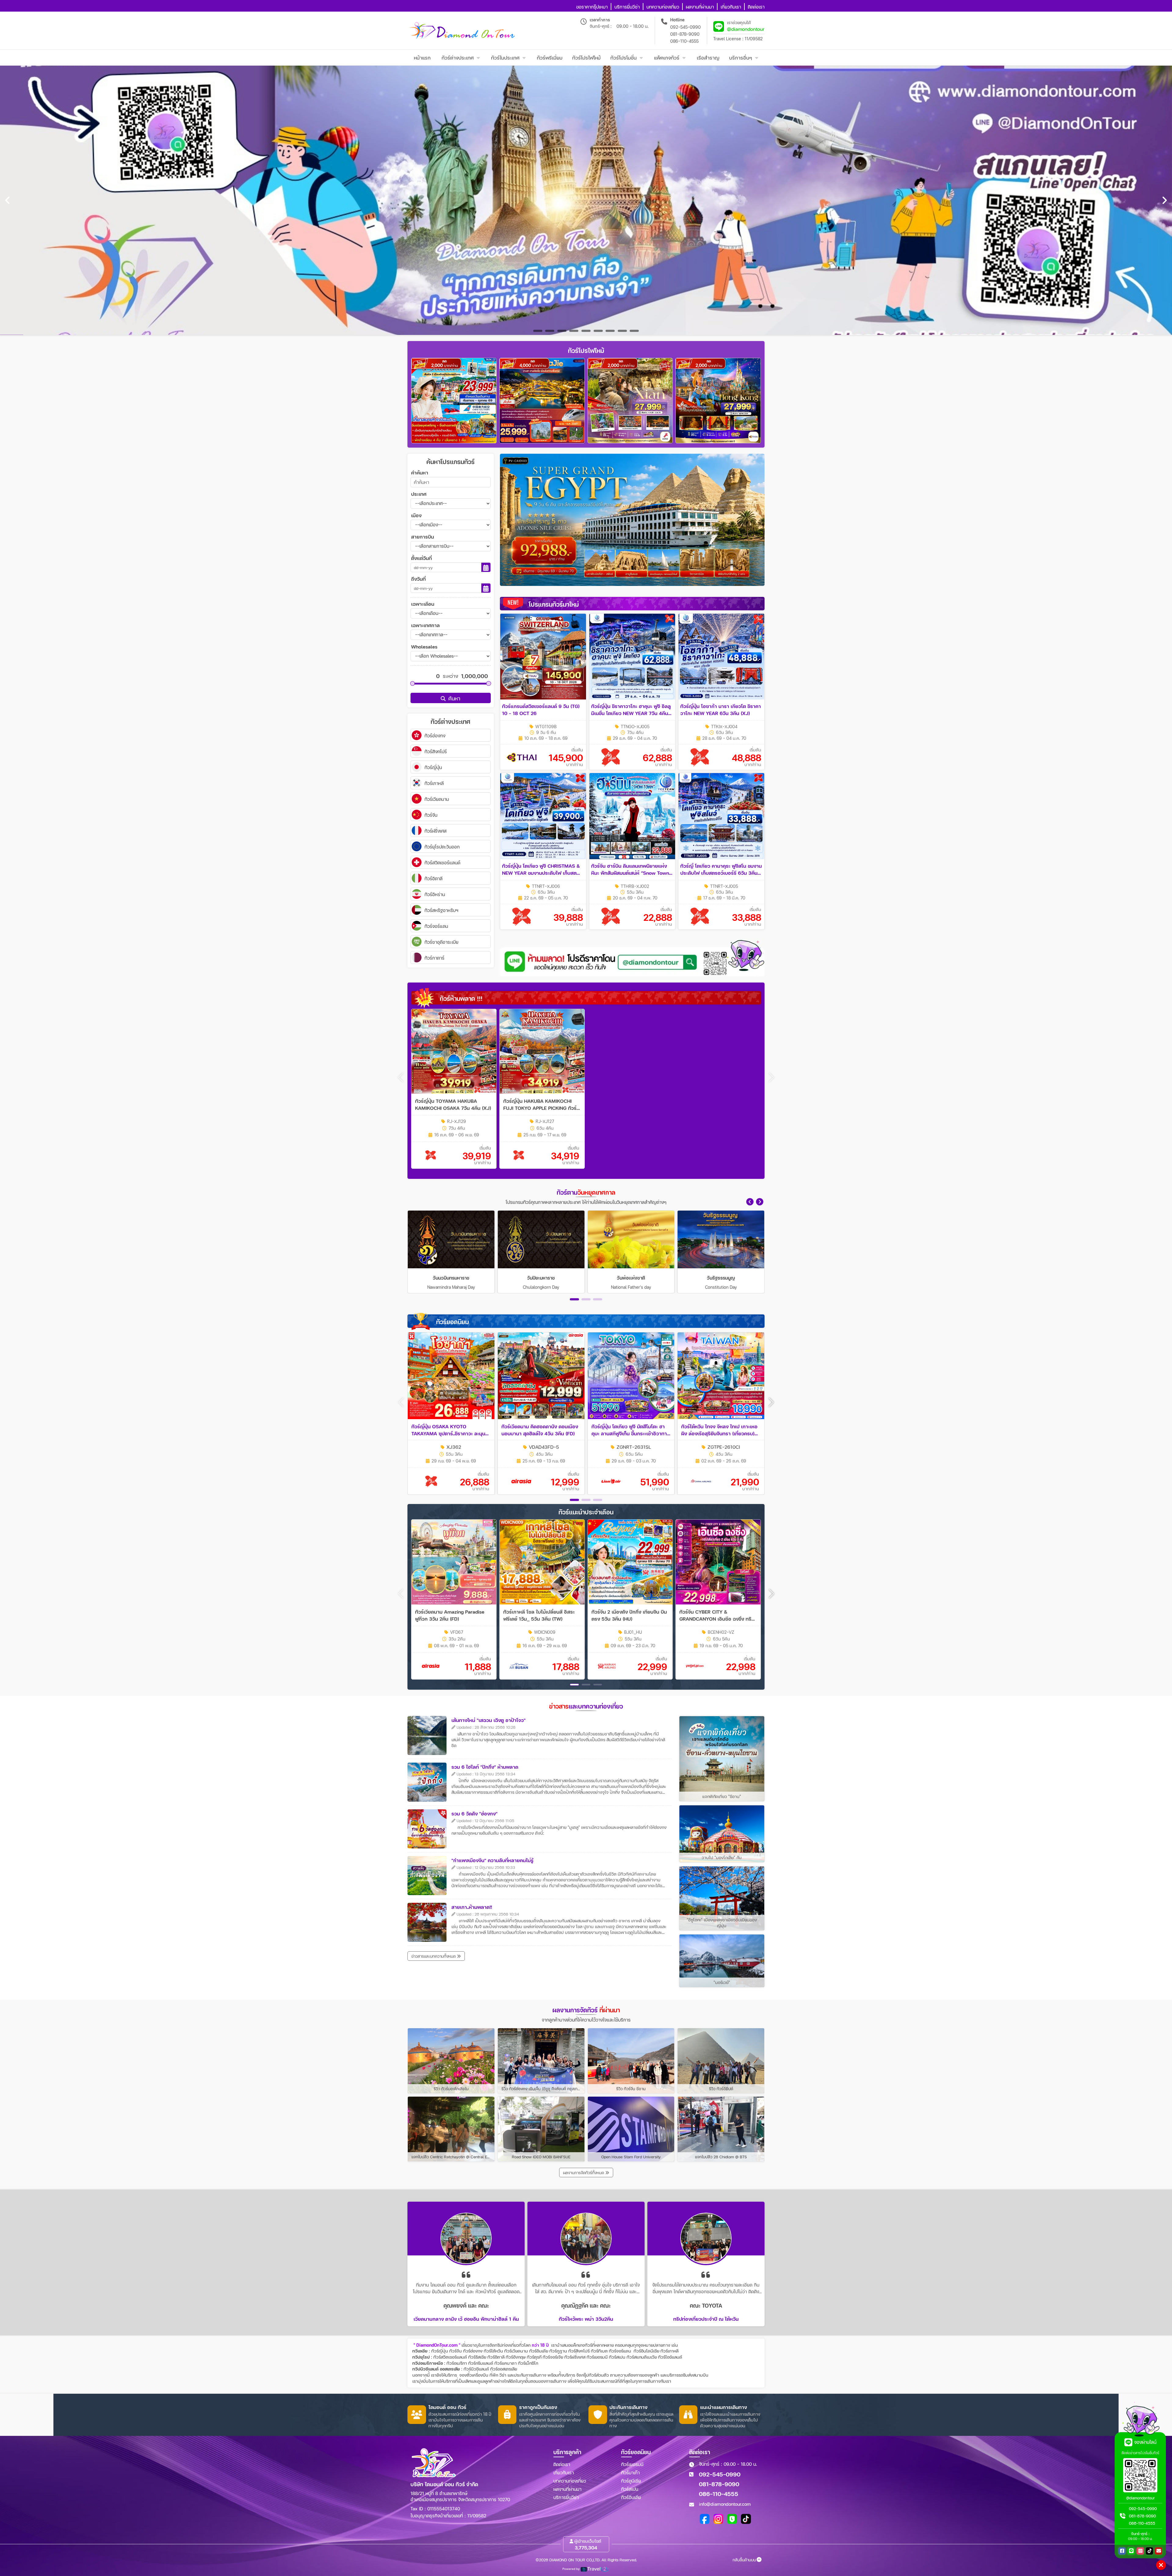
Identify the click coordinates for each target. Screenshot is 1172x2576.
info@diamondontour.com (725, 2504)
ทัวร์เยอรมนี (597, 2357)
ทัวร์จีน (456, 2351)
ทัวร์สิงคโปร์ (579, 2351)
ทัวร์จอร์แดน (620, 2351)
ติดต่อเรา (562, 2464)
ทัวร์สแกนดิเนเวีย (642, 2357)
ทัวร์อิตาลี (496, 2357)
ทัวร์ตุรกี (534, 2357)
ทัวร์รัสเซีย (477, 2357)
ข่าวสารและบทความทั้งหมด (434, 1956)
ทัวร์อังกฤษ (516, 2357)
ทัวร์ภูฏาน (558, 2351)
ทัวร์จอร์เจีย (553, 2357)
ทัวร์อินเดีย (539, 2351)
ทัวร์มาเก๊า (630, 2472)
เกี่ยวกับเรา (564, 2472)
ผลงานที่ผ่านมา (567, 2489)
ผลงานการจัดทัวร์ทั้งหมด (584, 2173)
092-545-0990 (685, 27)
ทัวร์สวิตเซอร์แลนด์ (450, 2357)
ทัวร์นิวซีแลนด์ (476, 2369)
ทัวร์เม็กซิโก (528, 2363)
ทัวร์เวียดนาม (516, 2351)
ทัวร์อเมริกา (457, 2363)
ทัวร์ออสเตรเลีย (504, 2369)
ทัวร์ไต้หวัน (493, 2351)
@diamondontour (746, 29)
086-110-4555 (684, 41)
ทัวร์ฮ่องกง (473, 2351)
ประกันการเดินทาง (530, 2375)
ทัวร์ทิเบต (599, 2351)
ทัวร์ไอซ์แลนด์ (670, 2357)
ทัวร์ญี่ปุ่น (440, 2351)
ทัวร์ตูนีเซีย (631, 2481)
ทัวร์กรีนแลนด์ (481, 2363)
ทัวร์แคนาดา (506, 2363)
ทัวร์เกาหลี (669, 2351)
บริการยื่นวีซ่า (566, 2497)
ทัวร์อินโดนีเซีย (646, 2351)
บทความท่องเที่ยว (570, 2481)
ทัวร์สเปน (617, 2357)
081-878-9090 (685, 34)
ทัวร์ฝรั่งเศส (575, 2357)
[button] (750, 1202)
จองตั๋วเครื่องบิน (474, 2375)
